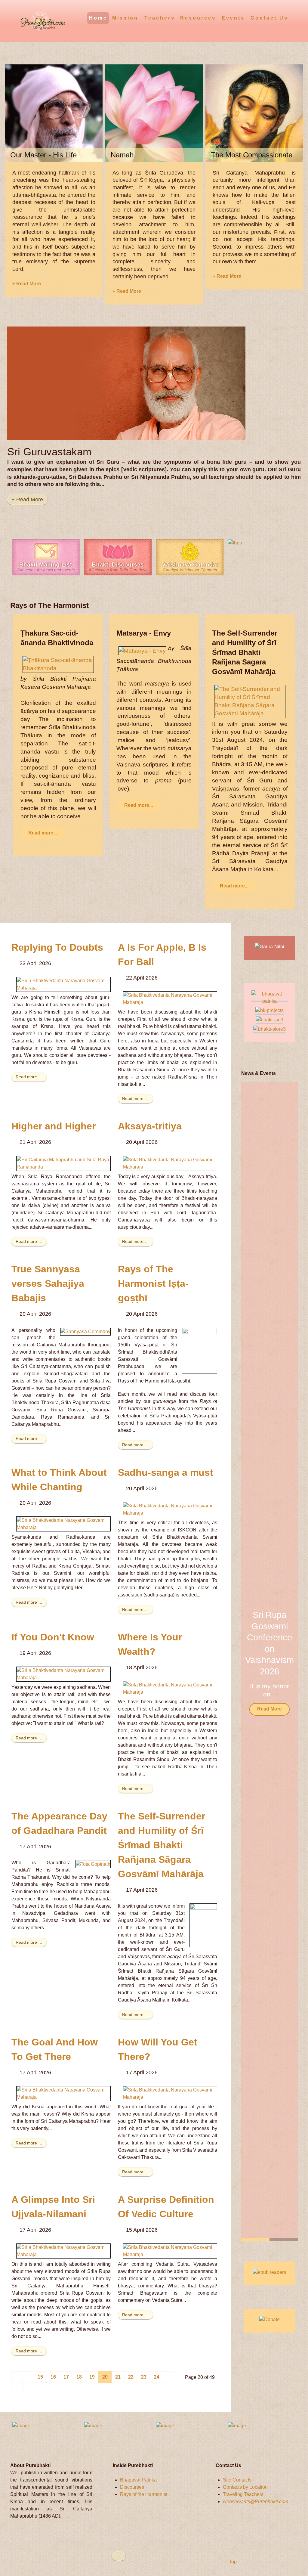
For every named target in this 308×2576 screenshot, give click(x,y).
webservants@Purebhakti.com (256, 2502)
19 (92, 2377)
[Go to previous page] (28, 2377)
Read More (269, 1713)
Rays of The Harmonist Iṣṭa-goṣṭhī (153, 1283)
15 (40, 2377)
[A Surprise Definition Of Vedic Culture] (170, 2251)
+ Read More (27, 284)
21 (118, 2377)
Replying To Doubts (57, 947)
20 (105, 2377)
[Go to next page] (169, 2377)
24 (157, 2377)
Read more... (43, 833)
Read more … (29, 1077)
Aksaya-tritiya (150, 1126)
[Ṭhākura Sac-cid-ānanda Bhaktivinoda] (58, 664)
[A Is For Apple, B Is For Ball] (170, 998)
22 (131, 2377)
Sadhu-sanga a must (166, 1472)
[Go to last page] (17, 2389)
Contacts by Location (245, 2487)
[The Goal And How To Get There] (63, 2093)
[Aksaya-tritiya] (170, 1163)
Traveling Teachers (243, 2494)
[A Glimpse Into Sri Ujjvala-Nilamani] (63, 2251)
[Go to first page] (17, 2377)
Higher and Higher (54, 1126)
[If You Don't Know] (63, 1674)
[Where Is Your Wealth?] (170, 1688)
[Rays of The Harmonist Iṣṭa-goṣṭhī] (200, 1350)
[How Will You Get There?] (170, 2093)
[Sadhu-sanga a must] (170, 1509)
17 (66, 2377)
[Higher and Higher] (63, 1163)
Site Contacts (237, 2480)
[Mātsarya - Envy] (142, 650)
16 (53, 2377)
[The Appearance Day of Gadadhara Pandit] (93, 1864)
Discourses (132, 2487)
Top (232, 2562)
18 (79, 2377)
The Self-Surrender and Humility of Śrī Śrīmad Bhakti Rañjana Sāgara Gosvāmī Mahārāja (162, 1845)
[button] (285, 1661)
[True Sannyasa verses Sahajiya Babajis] (85, 1331)
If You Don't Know (53, 1637)
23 (144, 2377)
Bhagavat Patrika (138, 2480)
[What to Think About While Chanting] (63, 1524)
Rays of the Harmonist (144, 2494)
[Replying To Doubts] (63, 984)
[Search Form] (294, 18)
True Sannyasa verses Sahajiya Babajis (48, 1283)
